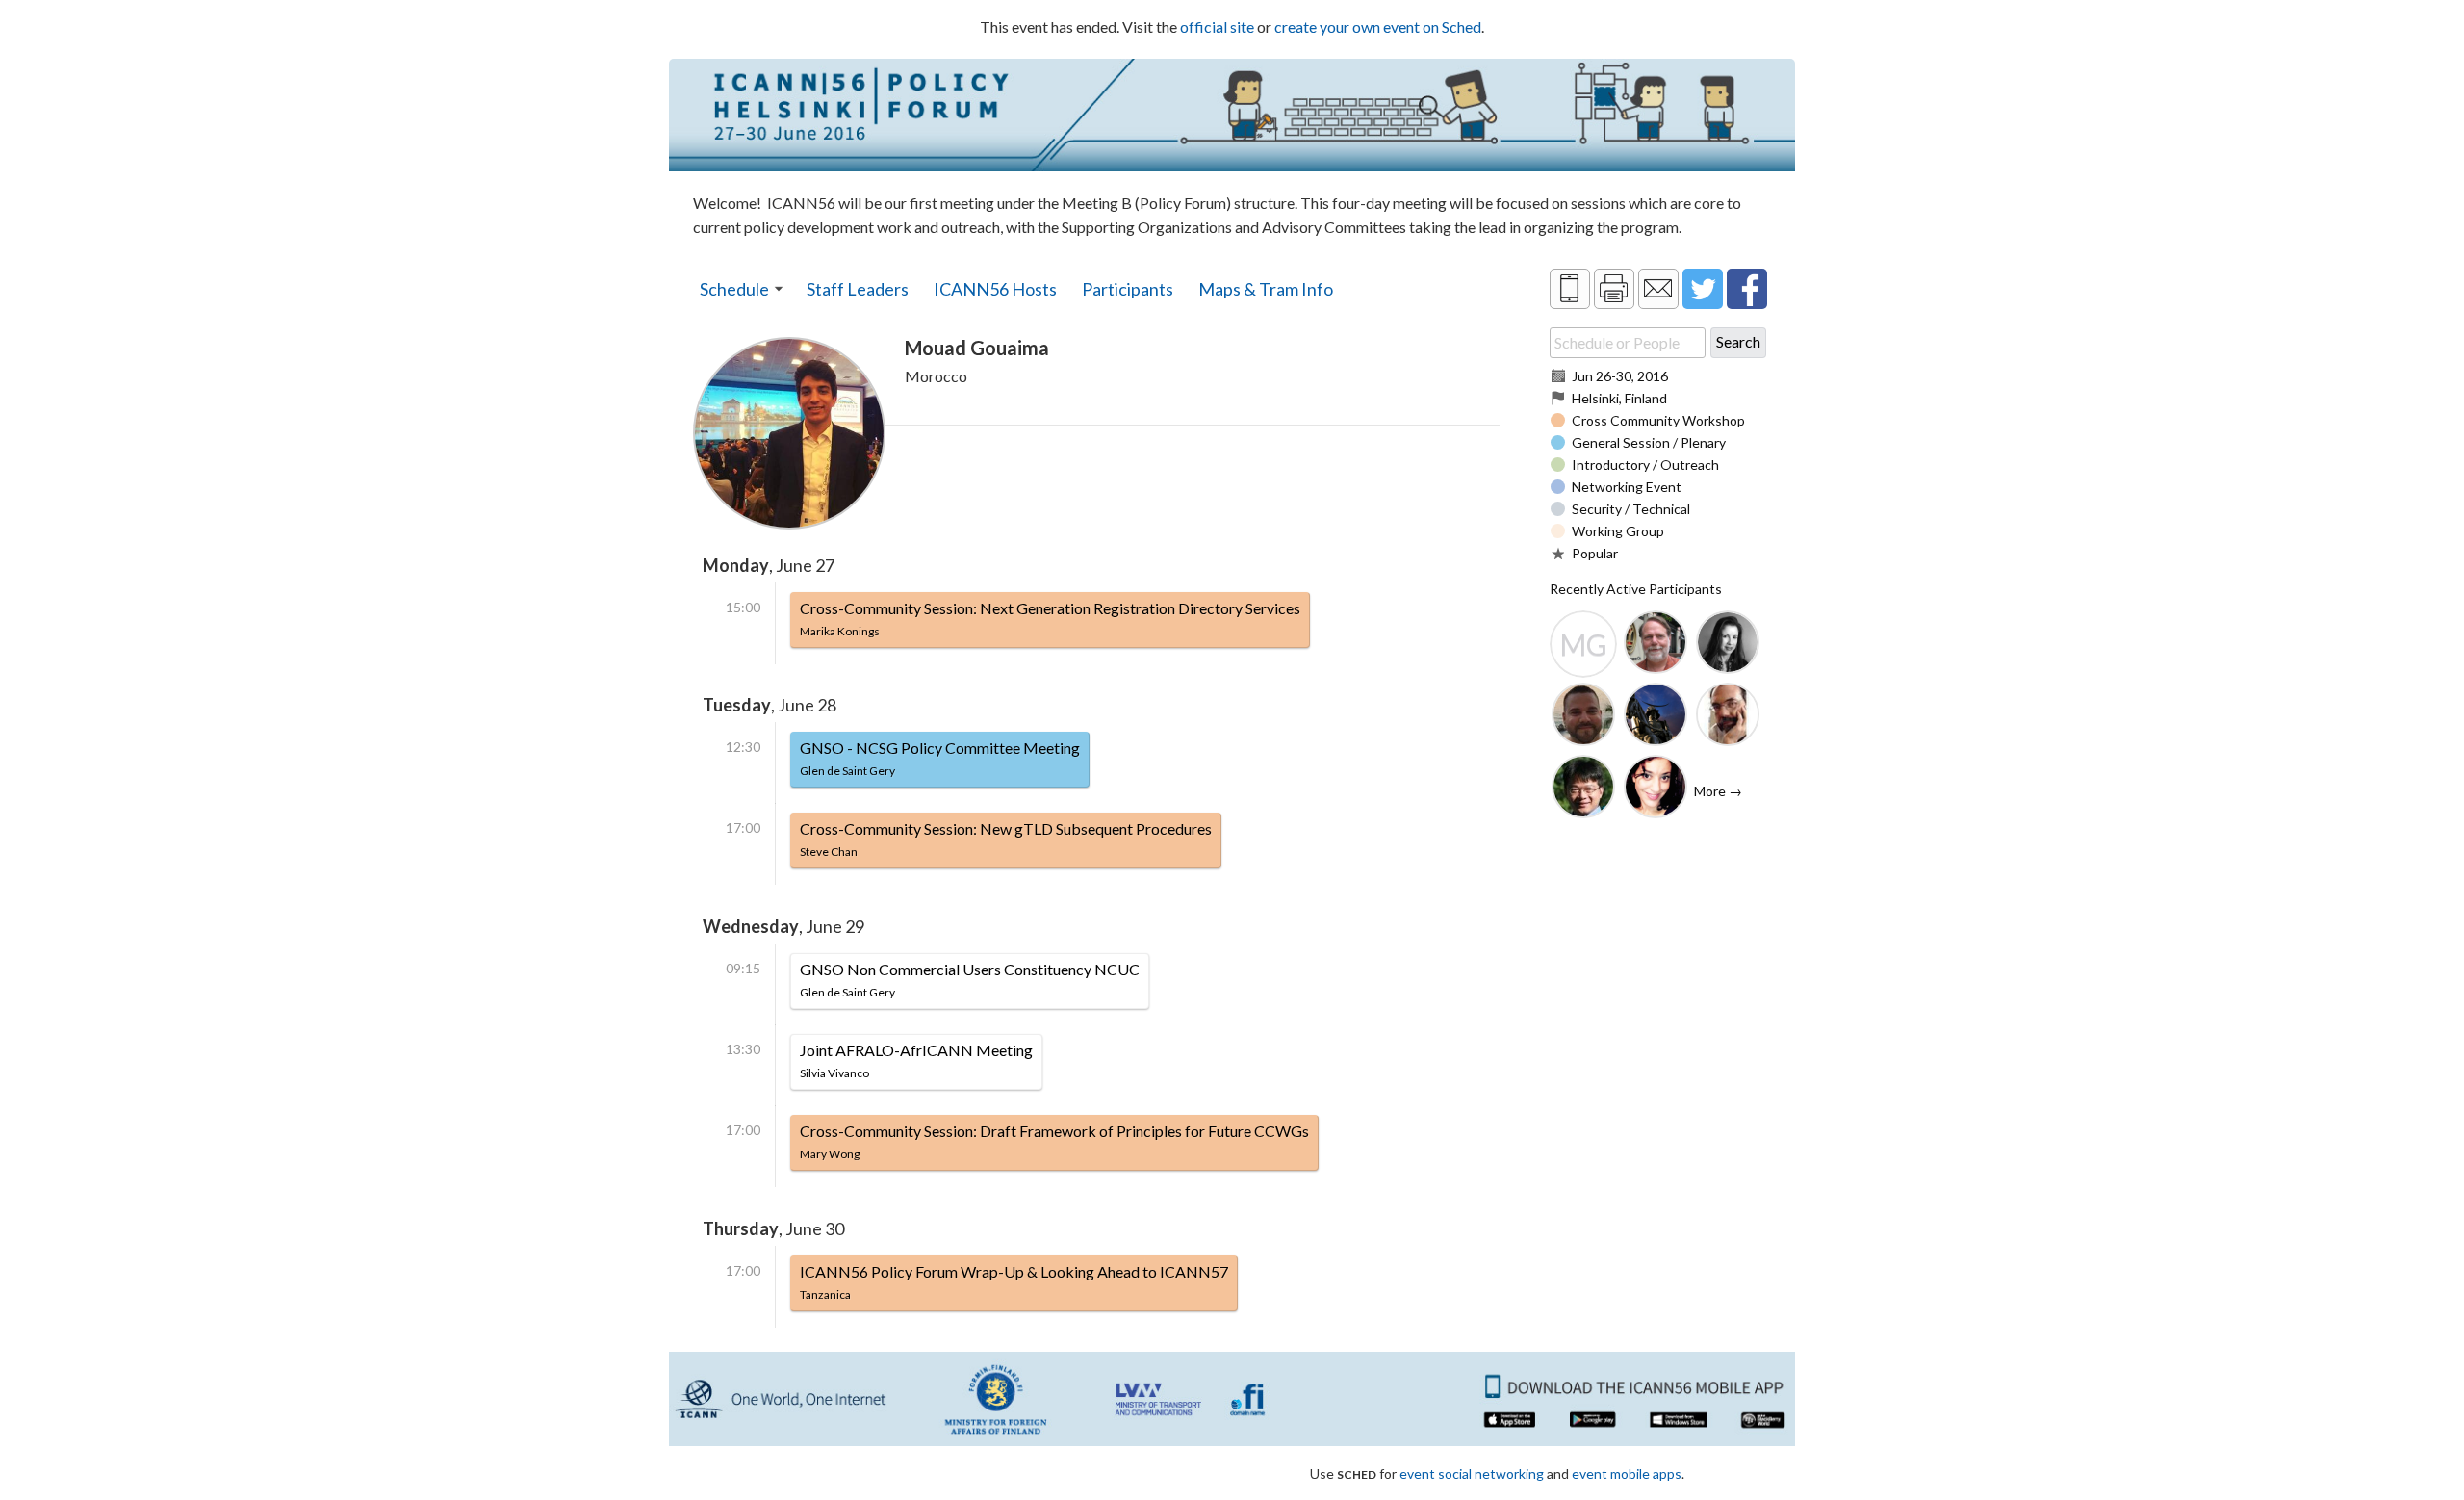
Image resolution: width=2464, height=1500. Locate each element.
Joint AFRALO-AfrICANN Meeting (916, 1060)
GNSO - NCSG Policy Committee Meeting (940, 758)
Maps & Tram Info (1266, 289)
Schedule (734, 289)
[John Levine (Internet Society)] (1728, 716)
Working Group (1618, 531)
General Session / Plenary (1649, 442)
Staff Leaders (858, 289)
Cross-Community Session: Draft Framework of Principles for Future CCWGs (1054, 1141)
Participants (1128, 289)
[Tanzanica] (1655, 789)
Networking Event (1627, 487)
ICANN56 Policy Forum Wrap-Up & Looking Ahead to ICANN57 (1014, 1282)
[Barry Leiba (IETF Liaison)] (1655, 644)
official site (1217, 26)
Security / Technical (1631, 509)
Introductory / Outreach (1645, 465)
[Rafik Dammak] (1655, 716)
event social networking (1472, 1474)
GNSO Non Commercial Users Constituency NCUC (970, 980)
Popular (1595, 553)
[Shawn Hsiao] (1583, 789)
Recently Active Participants (1636, 589)
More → (1718, 791)
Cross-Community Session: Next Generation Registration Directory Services (1050, 619)
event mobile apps (1627, 1474)
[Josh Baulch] (1583, 716)
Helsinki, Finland (1619, 398)
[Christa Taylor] (1728, 644)
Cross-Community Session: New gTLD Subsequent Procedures (1006, 839)
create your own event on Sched (1378, 26)
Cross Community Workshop (1658, 420)
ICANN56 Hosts (995, 289)
